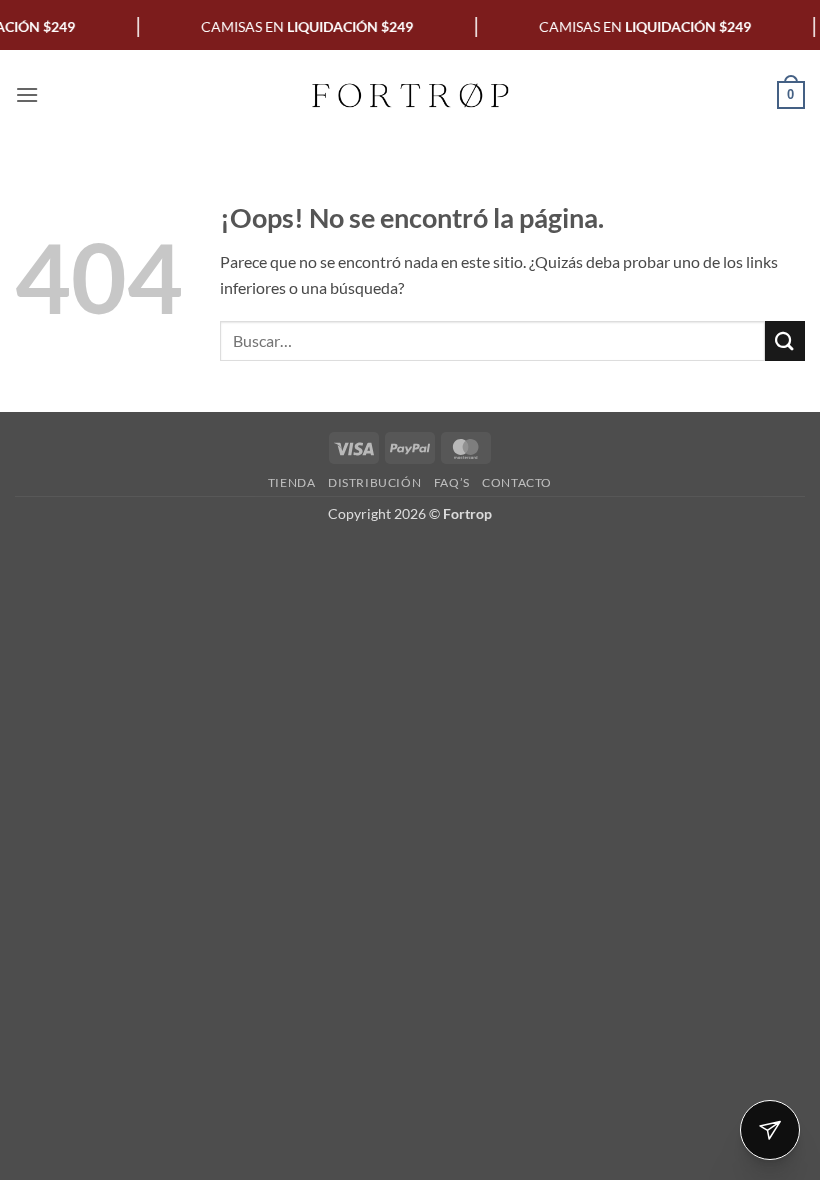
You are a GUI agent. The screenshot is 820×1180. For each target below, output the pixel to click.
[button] (27, 94)
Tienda (292, 482)
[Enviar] (785, 340)
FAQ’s (452, 482)
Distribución (374, 482)
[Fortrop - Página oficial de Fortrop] (410, 95)
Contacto (517, 482)
